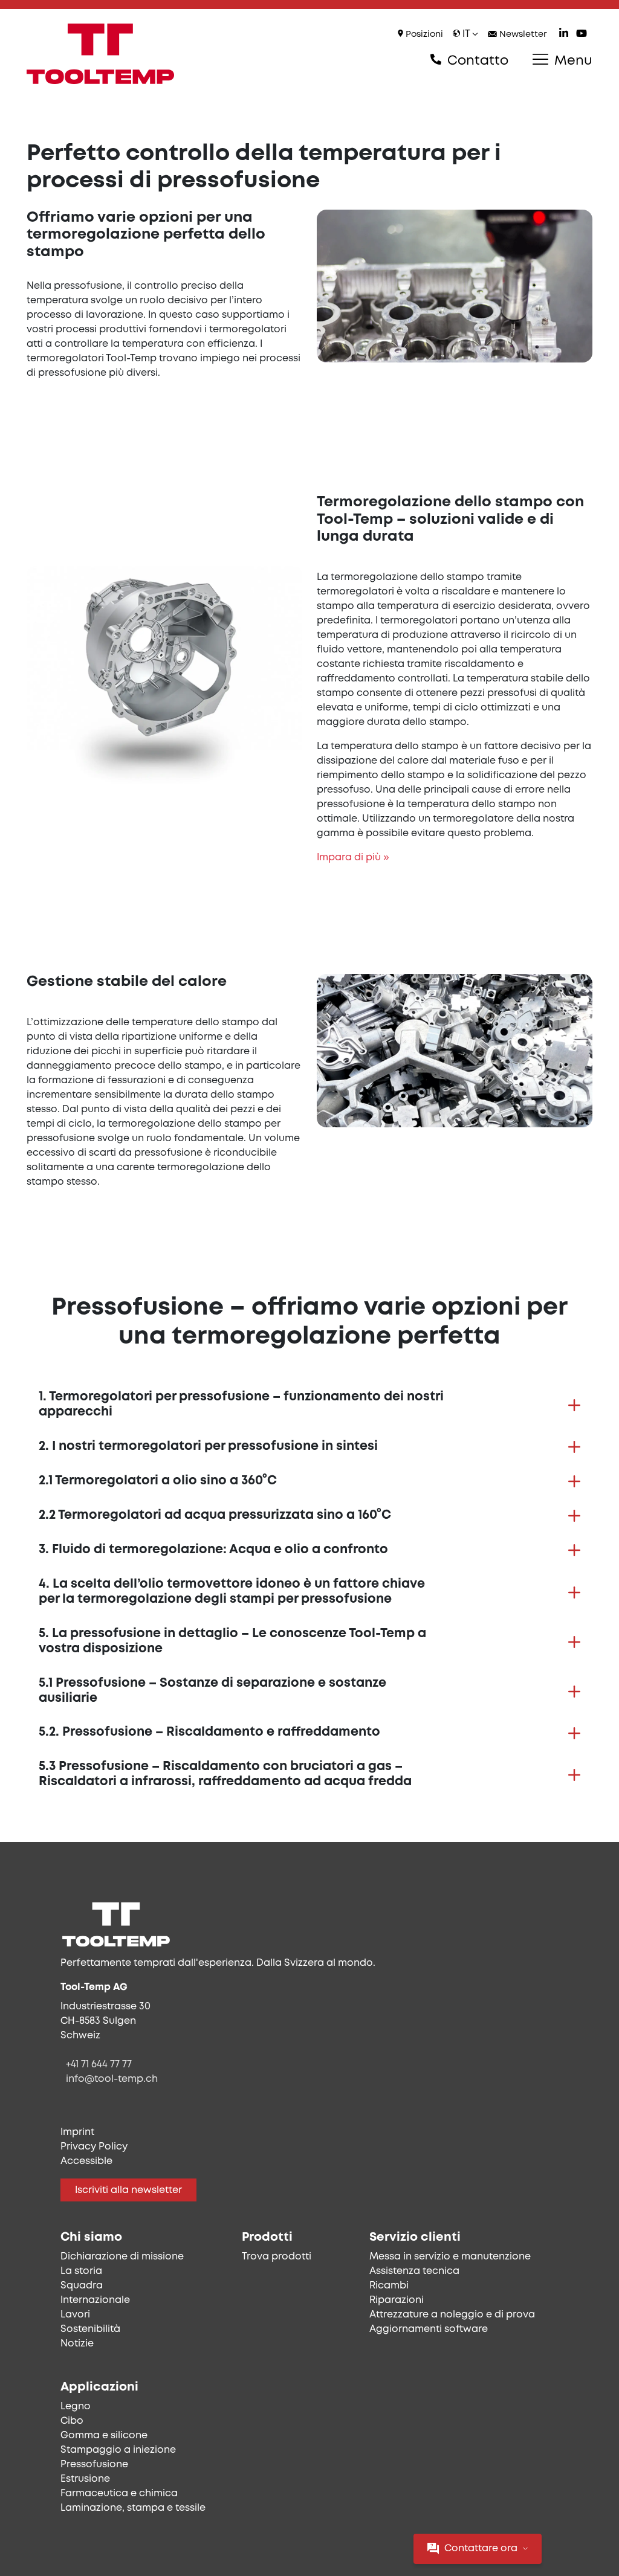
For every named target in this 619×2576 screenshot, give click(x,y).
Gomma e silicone (104, 2436)
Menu (572, 61)
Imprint (77, 2132)
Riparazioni (397, 2300)
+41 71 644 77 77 (99, 2065)
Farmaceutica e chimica (119, 2494)
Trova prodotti (277, 2257)
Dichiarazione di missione (122, 2257)
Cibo (72, 2421)
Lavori (75, 2315)
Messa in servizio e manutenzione (450, 2257)
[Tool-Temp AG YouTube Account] (582, 35)
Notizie (77, 2344)
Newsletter (522, 35)
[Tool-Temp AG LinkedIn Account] (564, 35)
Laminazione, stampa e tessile (133, 2508)
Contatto (476, 61)
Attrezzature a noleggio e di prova (452, 2315)
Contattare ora (481, 2549)
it (466, 34)
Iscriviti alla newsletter (128, 2190)
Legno (76, 2407)
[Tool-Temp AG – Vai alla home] (100, 54)
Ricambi (389, 2286)
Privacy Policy (94, 2147)
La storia (81, 2271)
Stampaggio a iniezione (118, 2450)
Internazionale (95, 2300)
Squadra (82, 2286)
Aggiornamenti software (429, 2329)
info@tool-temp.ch (112, 2079)
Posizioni (423, 35)
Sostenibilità (90, 2329)
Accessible (86, 2161)
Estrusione (85, 2479)
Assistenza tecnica (414, 2271)
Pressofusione (94, 2465)
